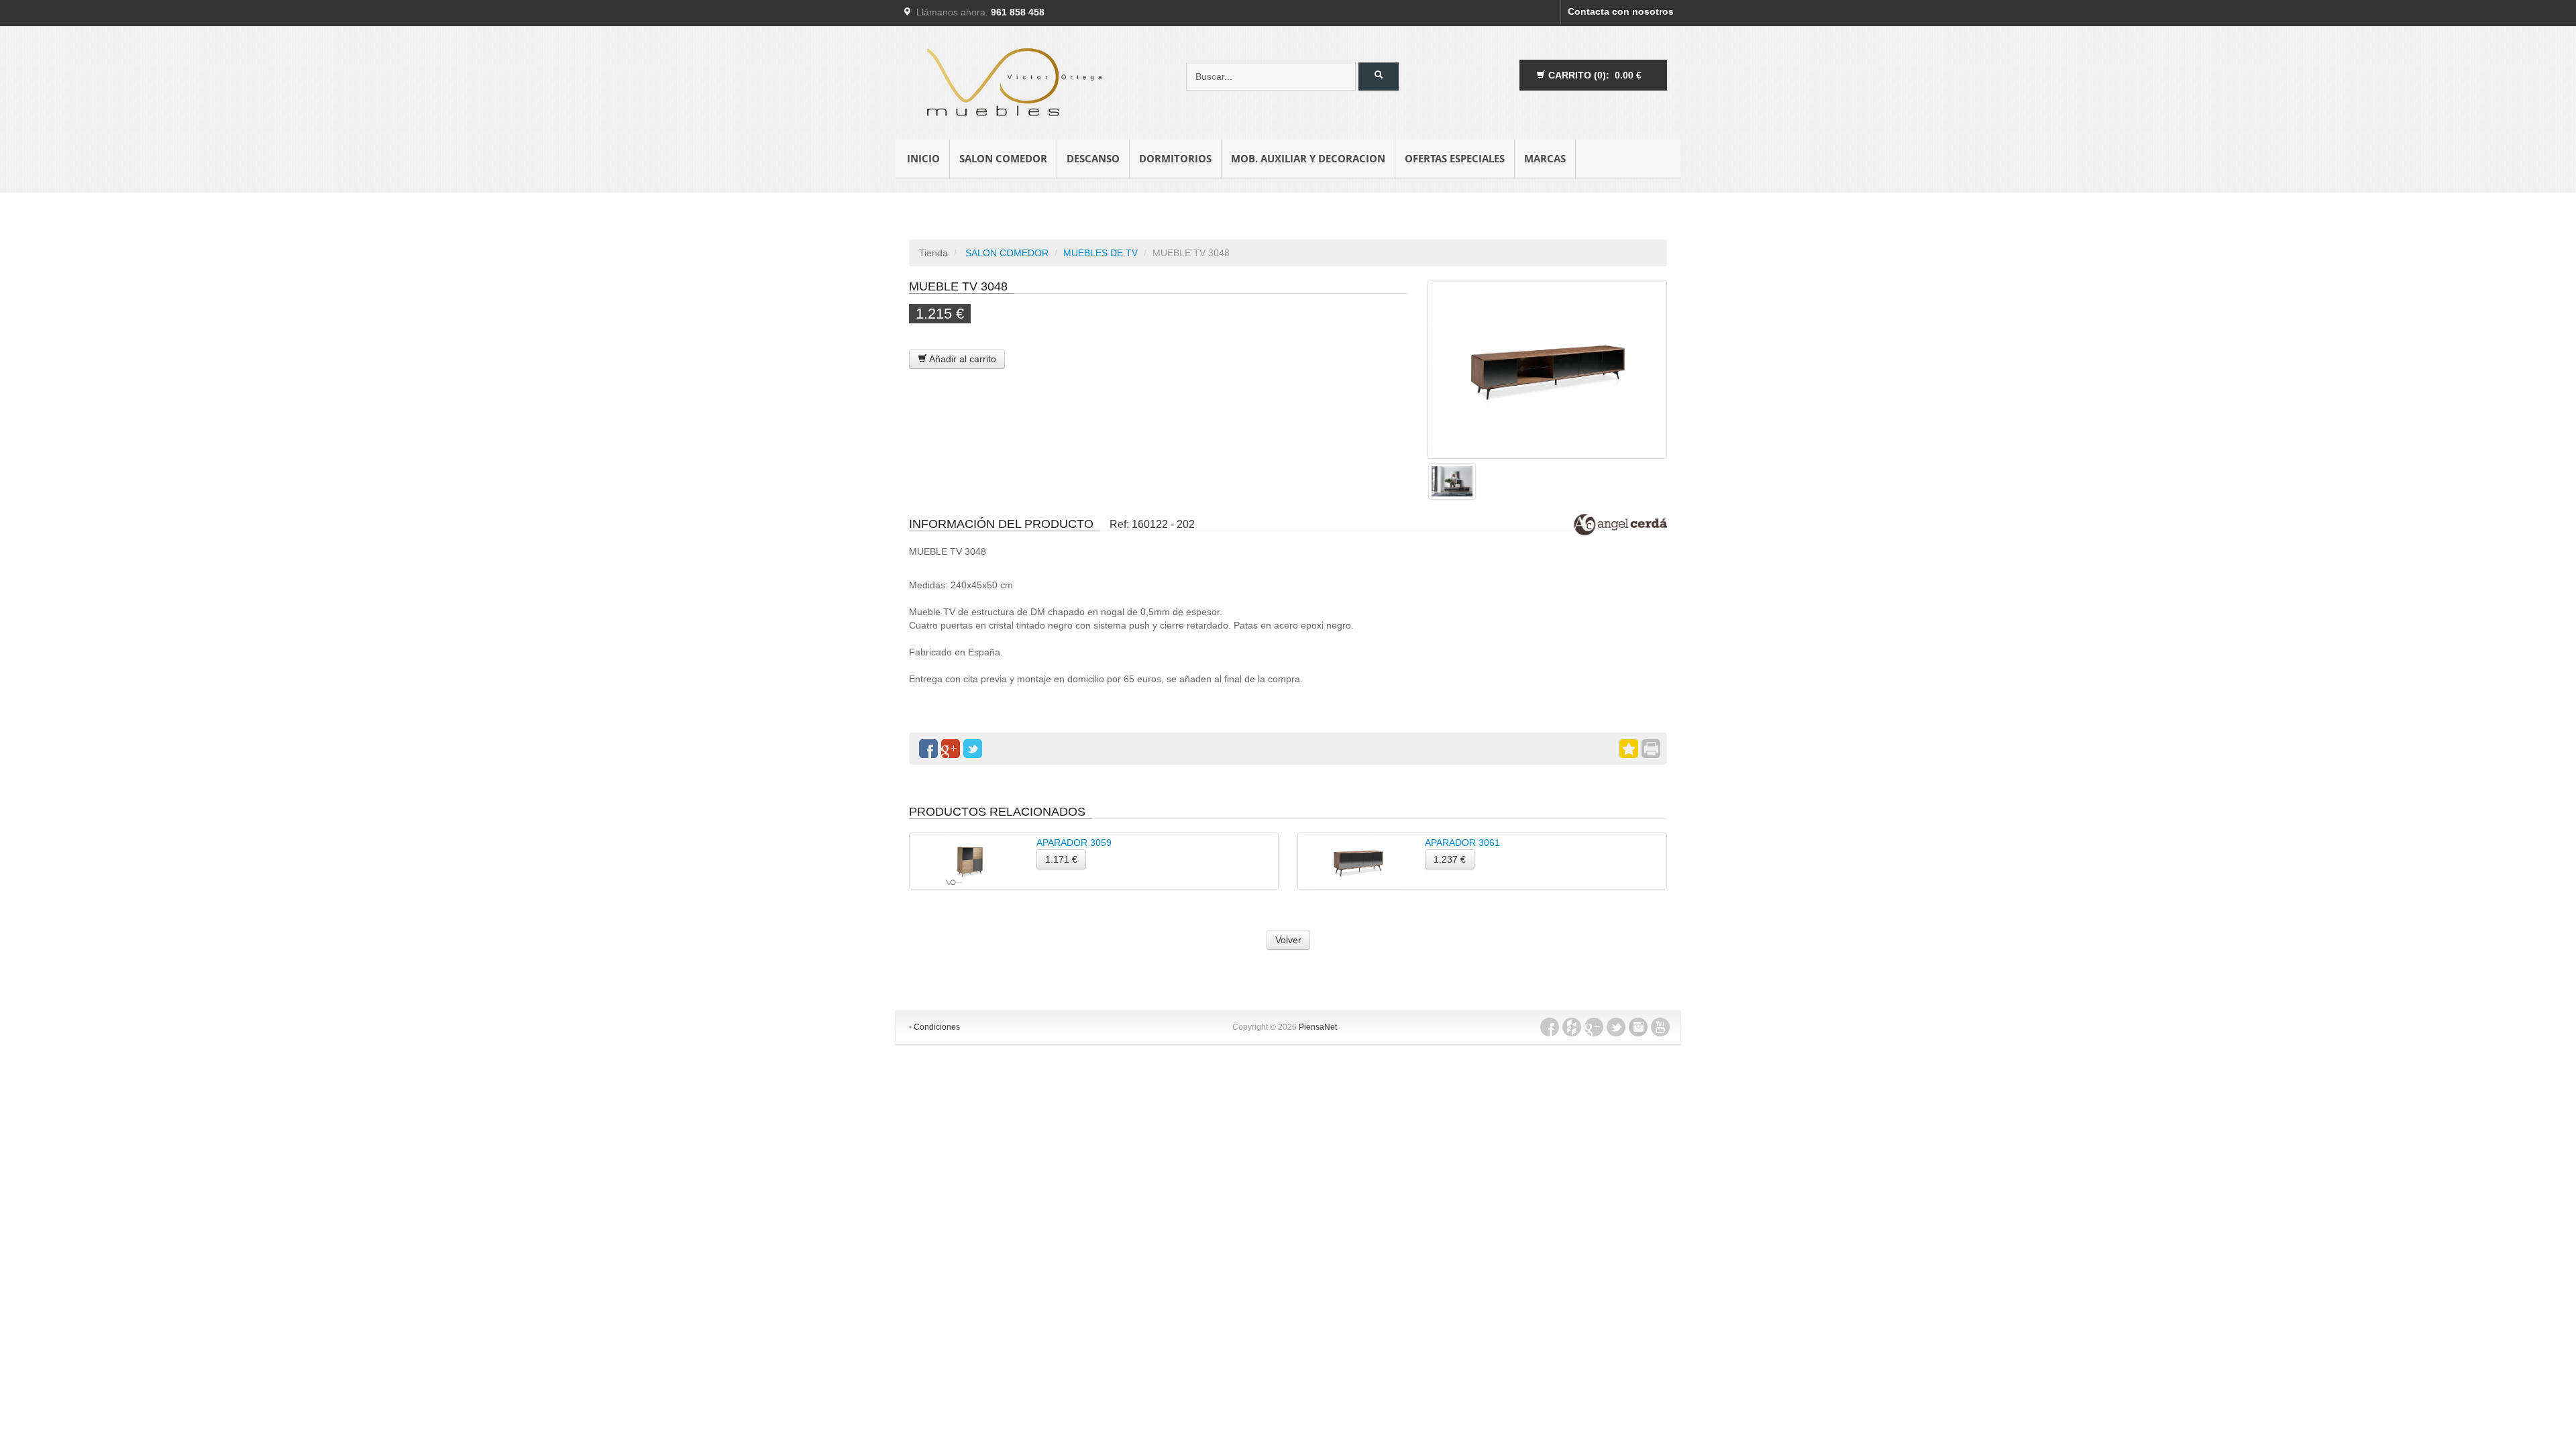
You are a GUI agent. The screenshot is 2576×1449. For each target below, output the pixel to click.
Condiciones (937, 1027)
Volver (1288, 940)
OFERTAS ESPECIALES (1455, 158)
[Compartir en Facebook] (928, 749)
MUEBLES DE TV (1101, 253)
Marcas (1545, 158)
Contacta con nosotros (1621, 11)
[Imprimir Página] (1651, 749)
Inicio (923, 158)
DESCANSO (1093, 158)
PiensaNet (1318, 1027)
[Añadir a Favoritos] (1629, 749)
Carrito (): (1594, 75)
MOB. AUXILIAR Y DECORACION (1308, 158)
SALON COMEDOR (1003, 158)
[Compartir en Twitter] (973, 749)
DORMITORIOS (1175, 158)
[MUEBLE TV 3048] (1547, 369)
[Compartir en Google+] (951, 749)
